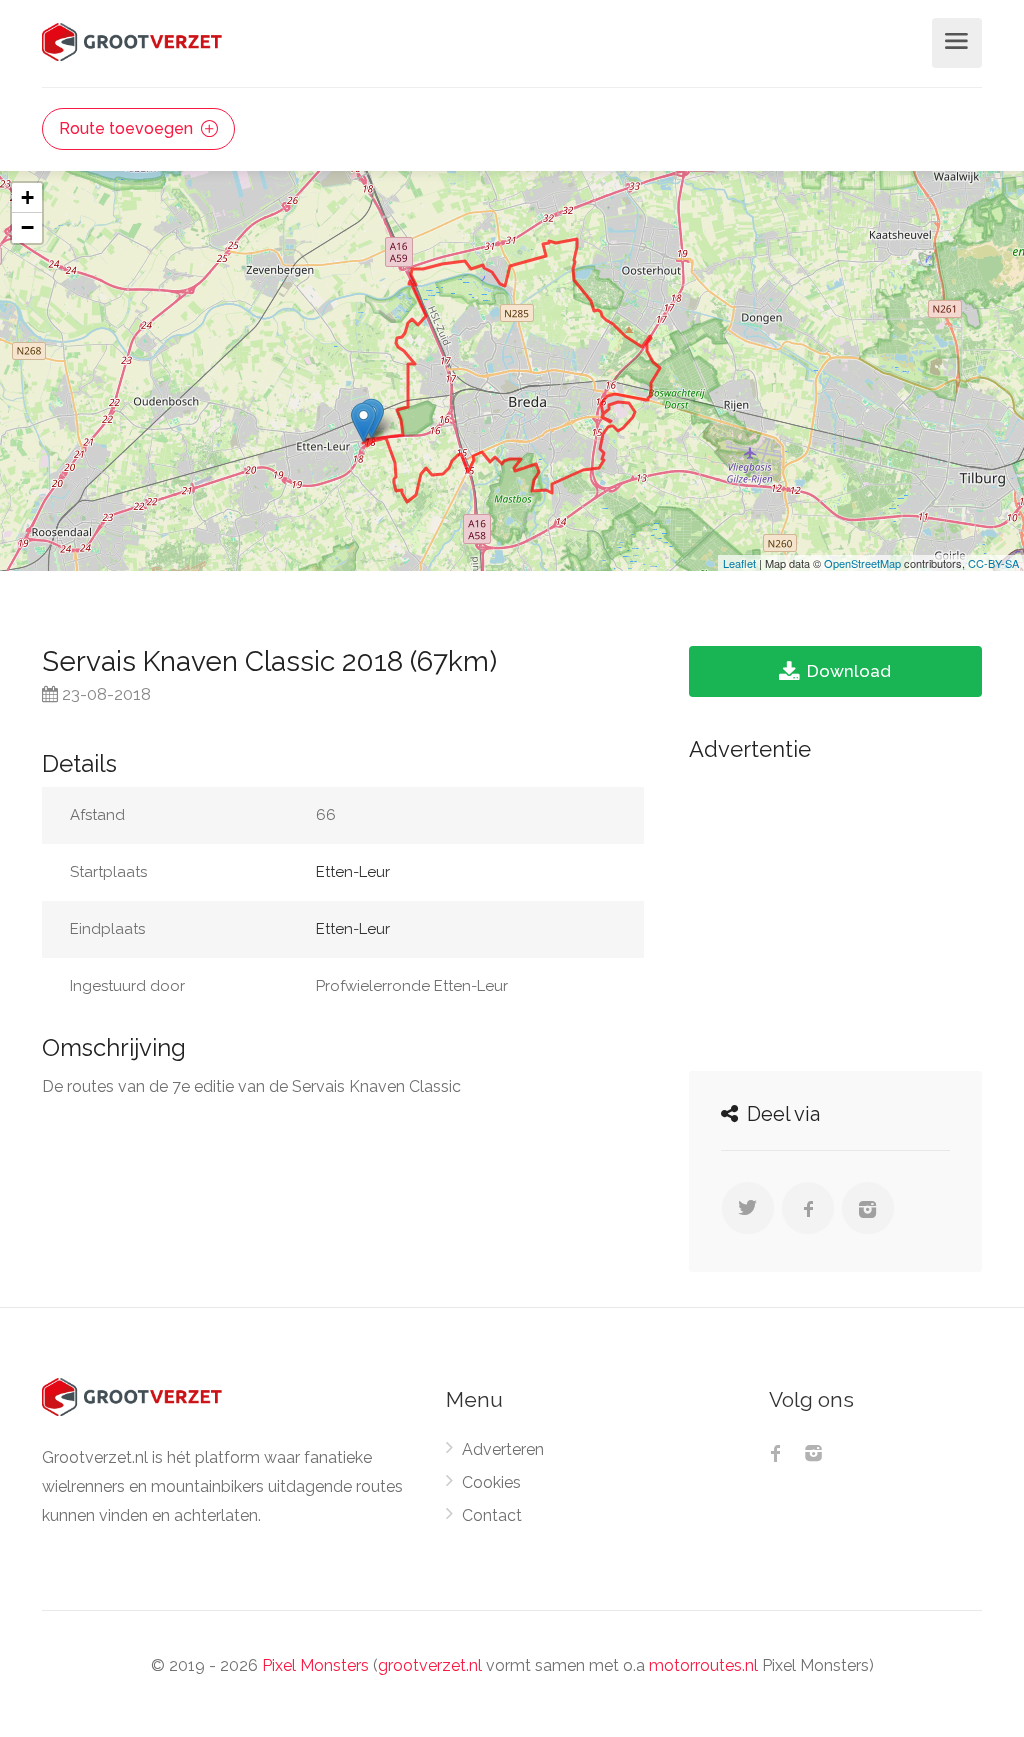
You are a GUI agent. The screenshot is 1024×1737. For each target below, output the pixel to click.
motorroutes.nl (703, 1665)
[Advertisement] (835, 911)
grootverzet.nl (430, 1665)
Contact (492, 1515)
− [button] (27, 227)
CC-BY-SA (993, 563)
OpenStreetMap (862, 563)
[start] (363, 422)
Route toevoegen (128, 128)
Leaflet (739, 563)
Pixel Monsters (315, 1665)
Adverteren (503, 1449)
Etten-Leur (353, 872)
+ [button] (27, 197)
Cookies (491, 1482)
